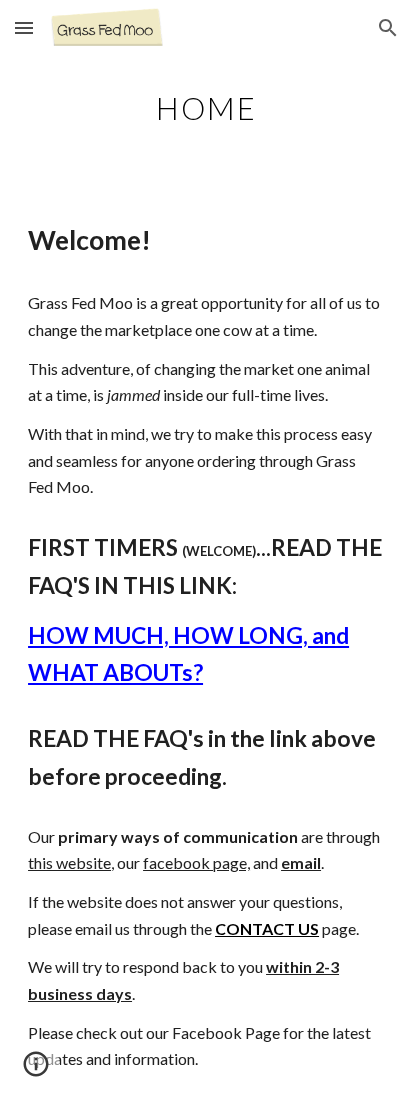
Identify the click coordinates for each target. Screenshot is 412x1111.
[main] (206, 105)
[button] (24, 27)
